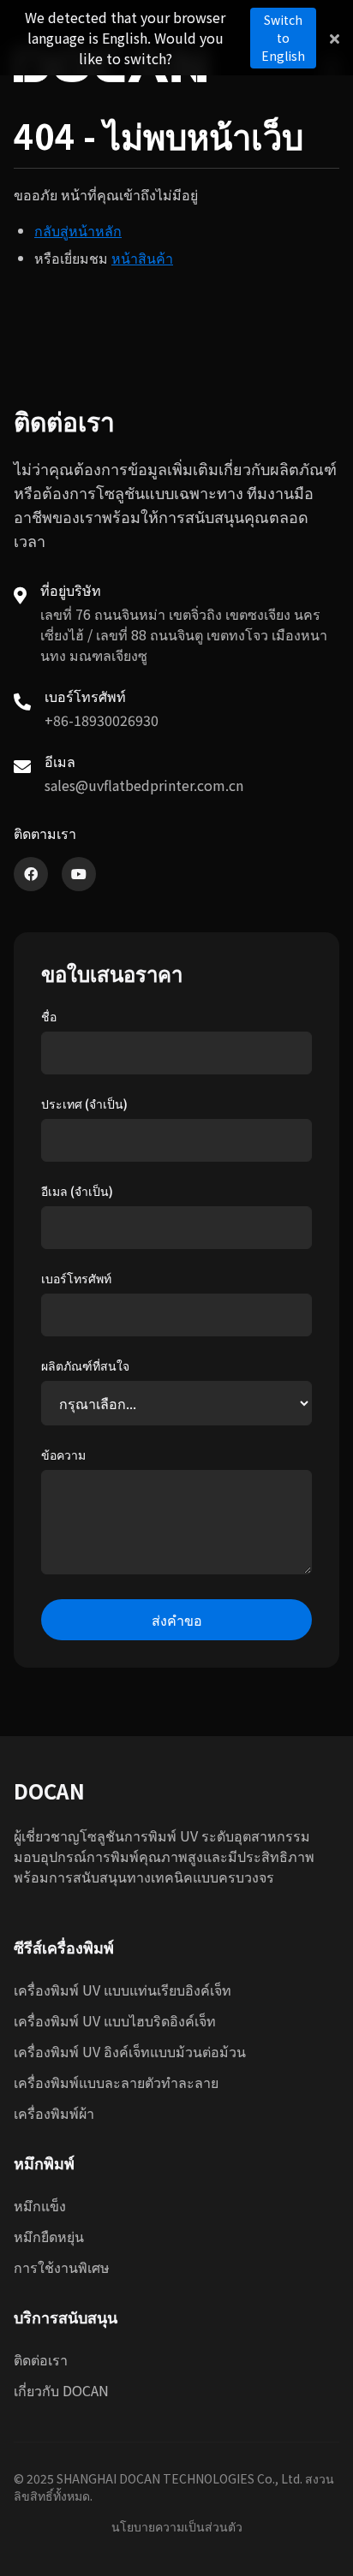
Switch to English (283, 38)
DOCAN (49, 1791)
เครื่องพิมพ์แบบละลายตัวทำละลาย (116, 2082)
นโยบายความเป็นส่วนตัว (177, 2526)
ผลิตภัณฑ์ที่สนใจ (85, 1365)
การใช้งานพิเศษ (62, 2267)
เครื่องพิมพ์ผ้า (54, 2113)
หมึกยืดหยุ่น (49, 2236)
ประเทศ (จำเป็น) (84, 1104)
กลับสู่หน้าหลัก (78, 230)
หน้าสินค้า (142, 258)
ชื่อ (49, 1016)
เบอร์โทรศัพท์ (76, 1278)
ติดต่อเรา (41, 2359)
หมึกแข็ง (40, 2205)
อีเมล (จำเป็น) (77, 1191)
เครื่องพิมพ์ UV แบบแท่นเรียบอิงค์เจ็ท (123, 1990)
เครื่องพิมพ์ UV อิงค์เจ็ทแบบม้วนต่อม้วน (130, 2051)
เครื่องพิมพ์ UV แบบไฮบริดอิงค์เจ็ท (115, 2020)
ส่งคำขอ (177, 1620)
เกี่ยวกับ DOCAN (61, 2390)
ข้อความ (63, 1455)
